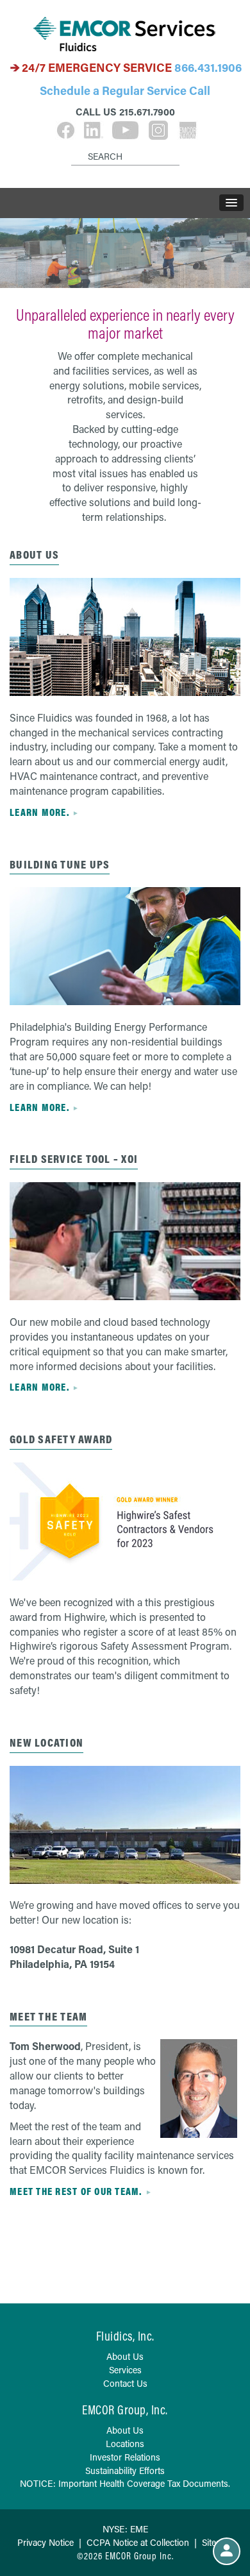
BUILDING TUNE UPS (60, 864)
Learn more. (39, 812)
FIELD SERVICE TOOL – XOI (74, 1159)
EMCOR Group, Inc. (125, 2410)
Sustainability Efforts (125, 2470)
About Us (34, 555)
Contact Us (125, 2383)
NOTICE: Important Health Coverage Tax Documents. (125, 2483)
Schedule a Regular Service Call (125, 90)
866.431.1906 (208, 67)
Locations (125, 2444)
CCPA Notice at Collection (138, 2542)
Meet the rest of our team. (76, 2191)
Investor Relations (125, 2457)
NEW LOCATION (46, 1742)
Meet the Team (48, 2016)
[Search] (73, 146)
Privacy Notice (46, 2542)
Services (125, 2370)
